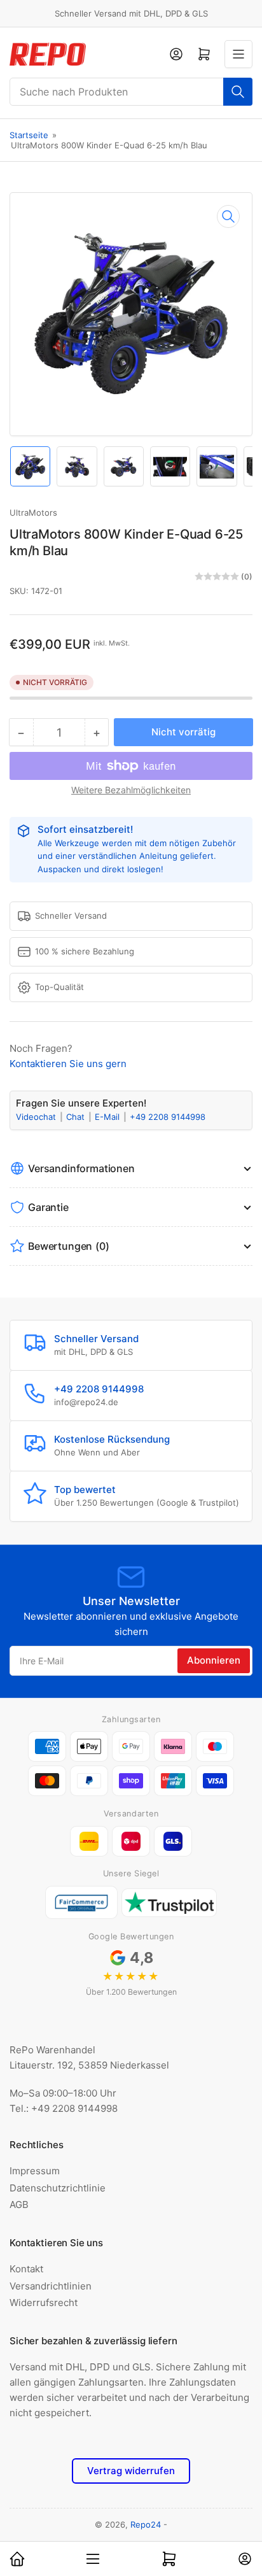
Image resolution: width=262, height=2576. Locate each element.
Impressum (35, 2171)
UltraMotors (33, 513)
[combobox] (131, 92)
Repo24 (146, 2524)
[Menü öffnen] (238, 54)
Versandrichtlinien (51, 2286)
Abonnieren (214, 1660)
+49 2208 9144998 (168, 1117)
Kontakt (26, 2269)
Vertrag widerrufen (131, 2471)
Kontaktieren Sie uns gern (68, 1064)
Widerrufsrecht (44, 2303)
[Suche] (238, 92)
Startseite (29, 135)
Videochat (37, 1117)
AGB (19, 2204)
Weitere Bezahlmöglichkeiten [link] (131, 790)
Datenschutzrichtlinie (58, 2188)
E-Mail (108, 1117)
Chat (77, 1117)
